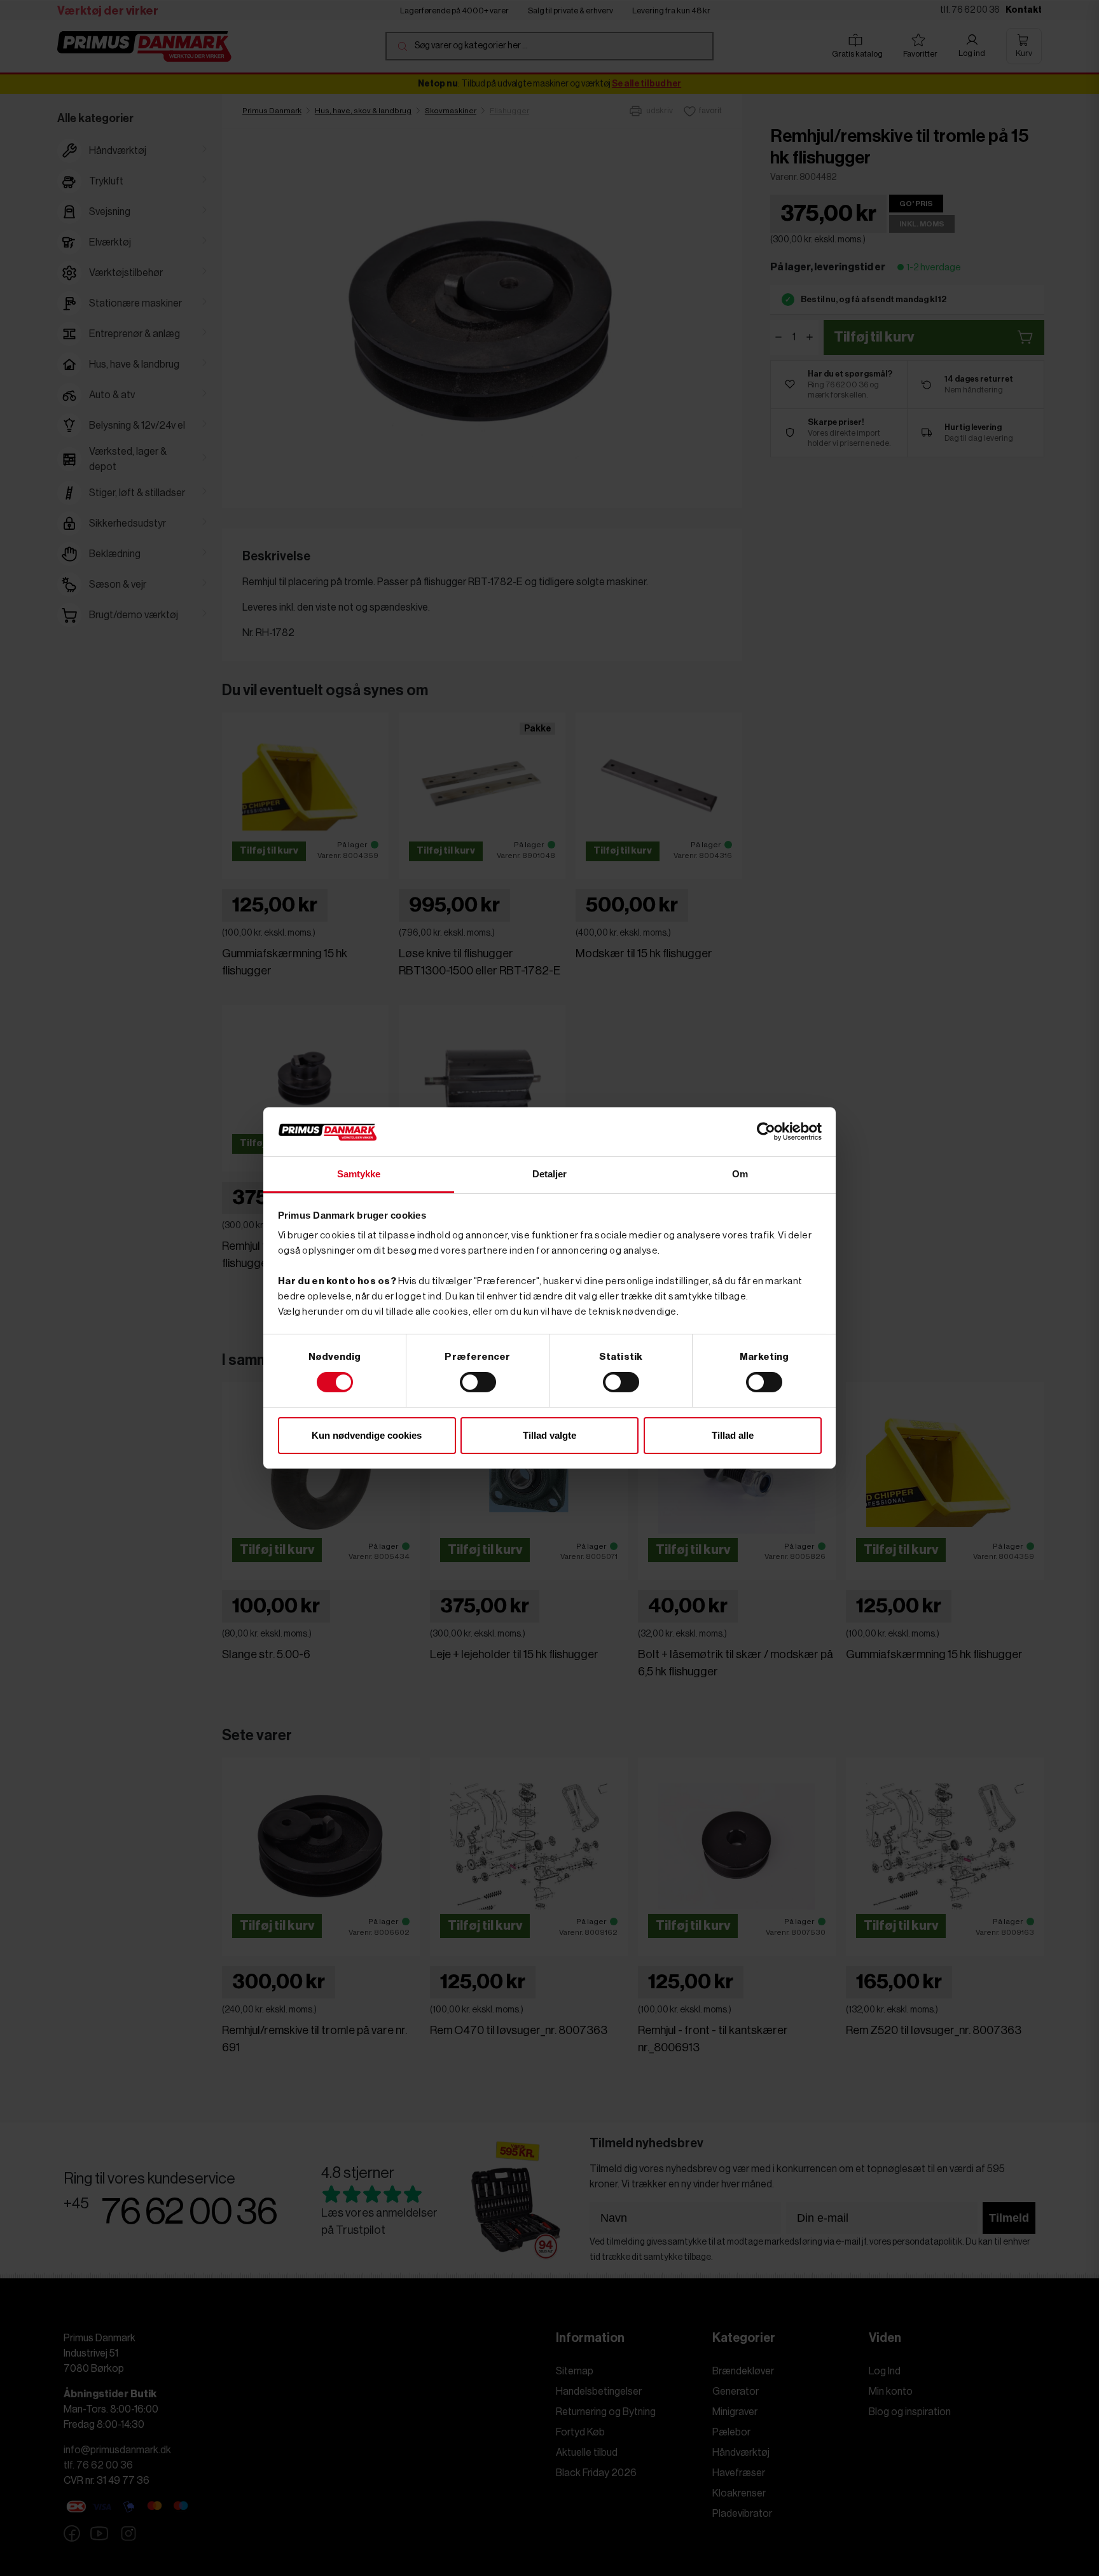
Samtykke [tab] (359, 1174)
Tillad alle (733, 1435)
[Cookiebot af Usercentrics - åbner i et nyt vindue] (766, 1132)
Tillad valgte (549, 1435)
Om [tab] (740, 1174)
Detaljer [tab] (550, 1174)
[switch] (478, 1382)
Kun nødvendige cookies (367, 1435)
